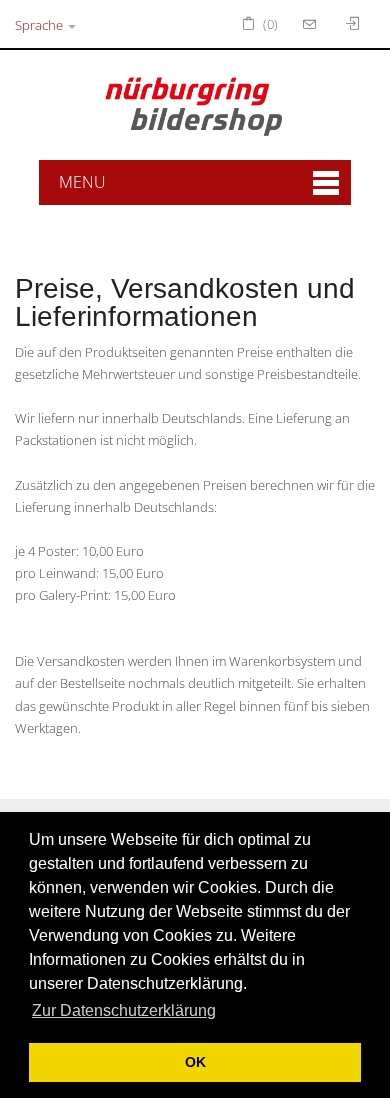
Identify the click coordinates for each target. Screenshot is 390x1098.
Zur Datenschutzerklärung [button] (124, 1010)
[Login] (312, 24)
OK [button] (195, 1062)
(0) (269, 24)
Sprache (40, 25)
